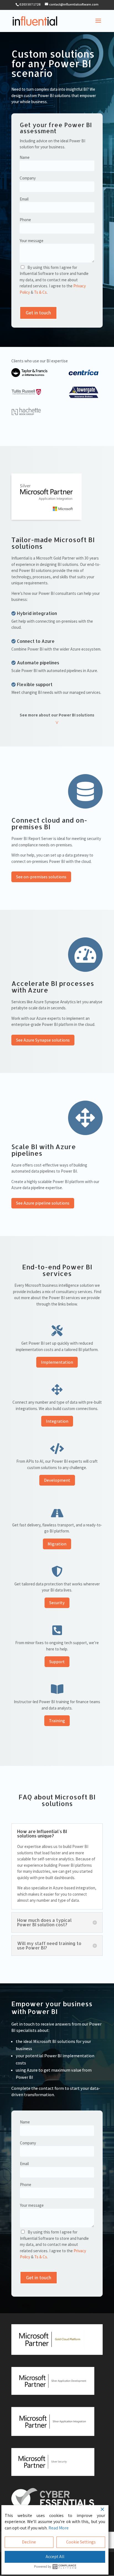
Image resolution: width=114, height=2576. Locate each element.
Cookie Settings (81, 2542)
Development (57, 1480)
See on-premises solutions (41, 877)
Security (57, 1603)
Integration (57, 1421)
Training (57, 1721)
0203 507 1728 (30, 4)
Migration (57, 1544)
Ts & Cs (40, 292)
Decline (29, 2542)
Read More (59, 2528)
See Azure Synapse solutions (43, 1040)
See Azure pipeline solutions (43, 1203)
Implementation (57, 1362)
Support (57, 1662)
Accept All (55, 2557)
